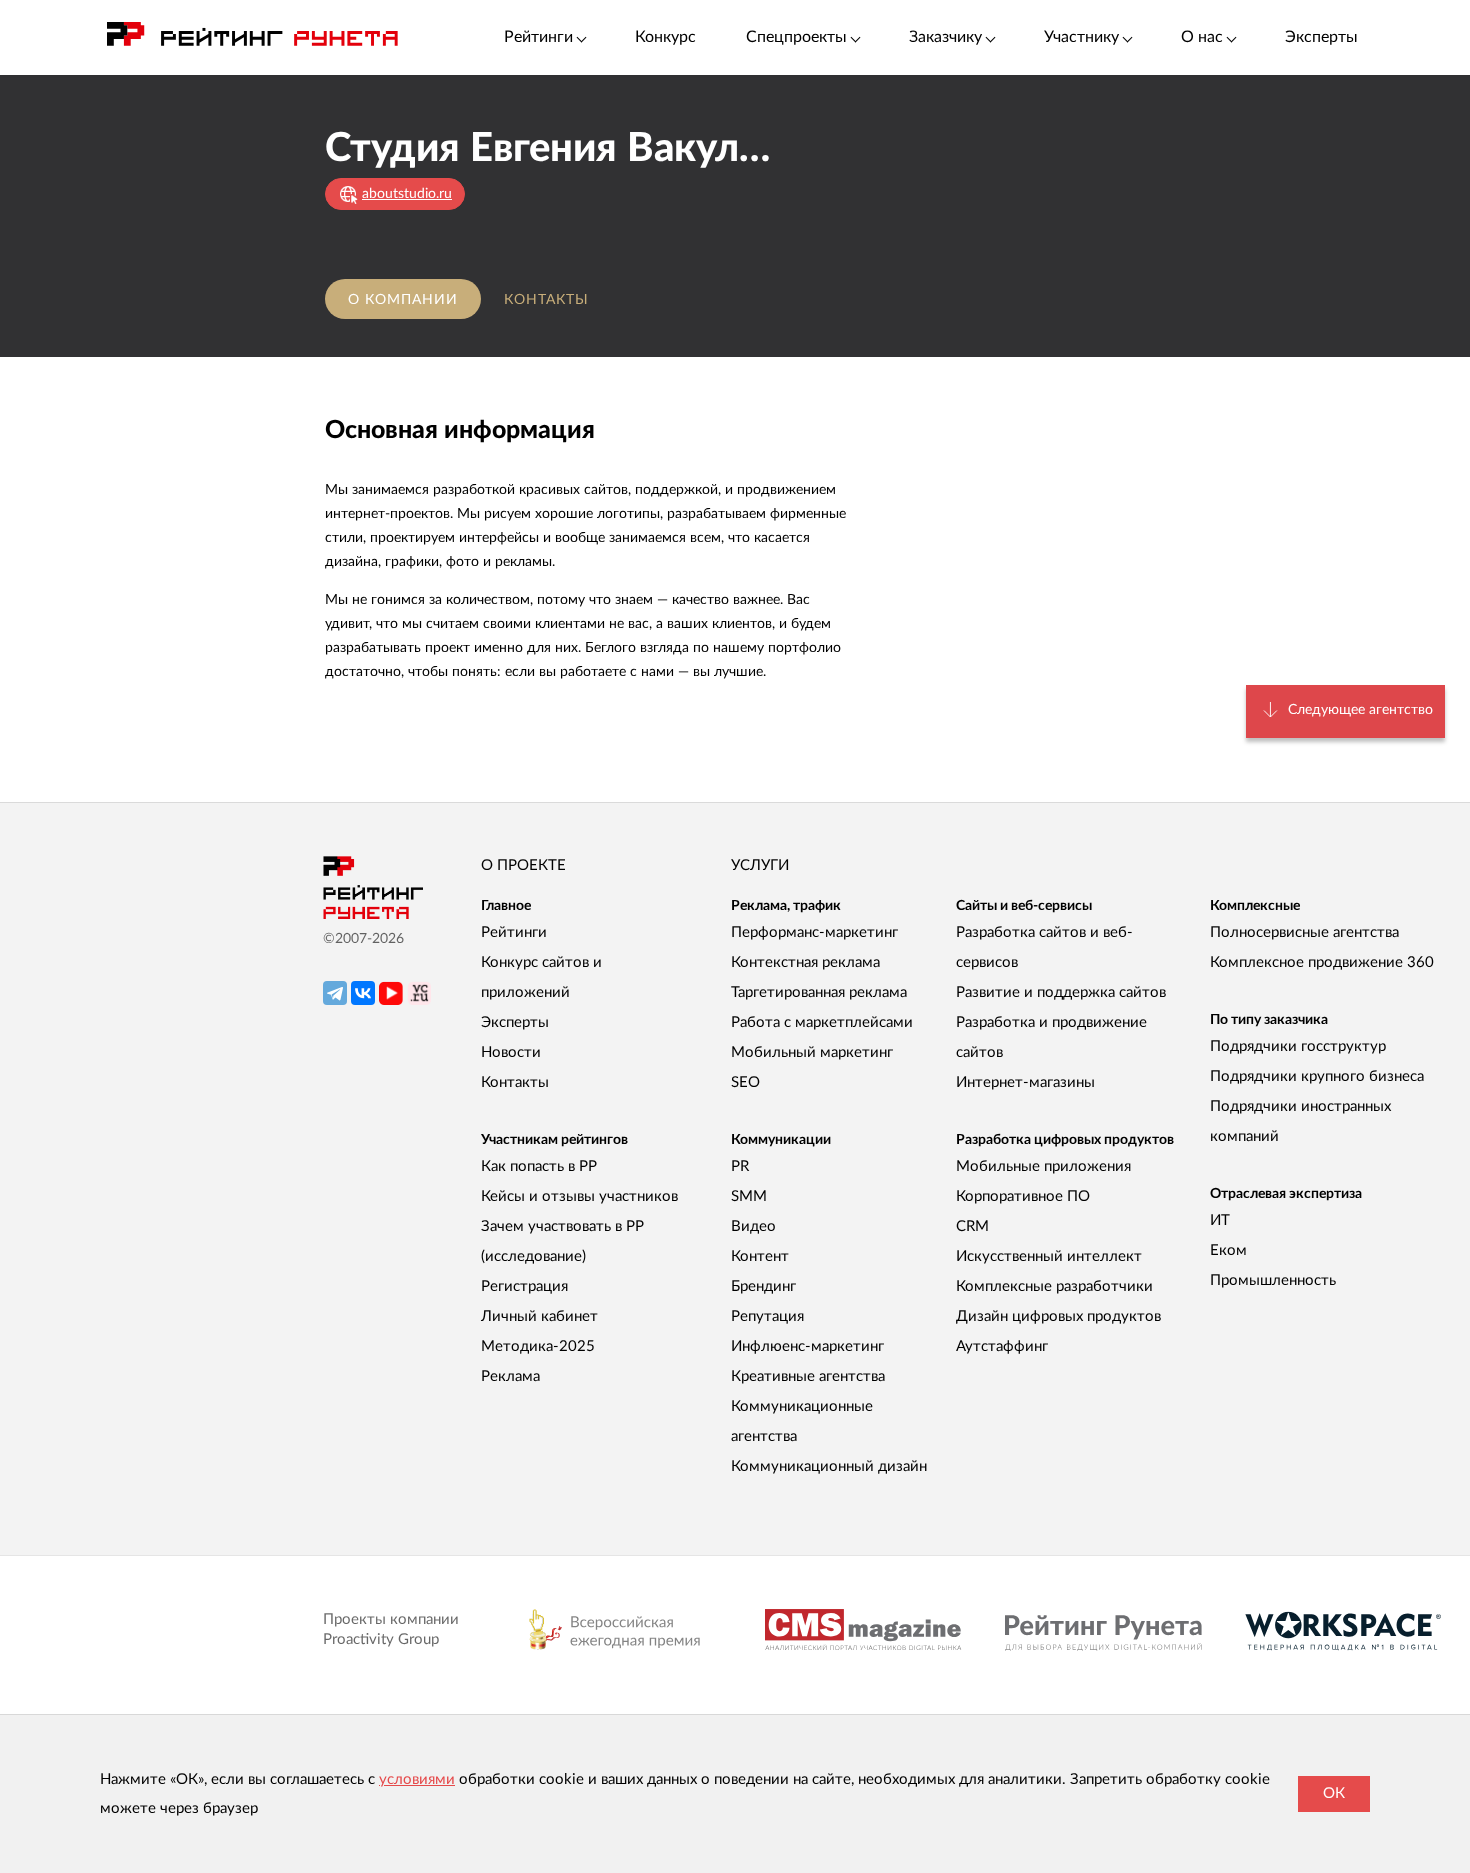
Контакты (546, 300)
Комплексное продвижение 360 (1322, 962)
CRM (972, 1226)
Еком (1228, 1250)
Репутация (767, 1316)
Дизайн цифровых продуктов (1058, 1316)
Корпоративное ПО (1023, 1196)
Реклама (510, 1376)
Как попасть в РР (539, 1166)
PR (740, 1166)
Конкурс (665, 37)
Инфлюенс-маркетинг (807, 1346)
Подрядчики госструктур (1298, 1046)
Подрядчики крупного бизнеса (1317, 1076)
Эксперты (1321, 37)
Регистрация (524, 1286)
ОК (1334, 1793)
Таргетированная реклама (819, 992)
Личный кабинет (539, 1316)
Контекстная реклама (805, 962)
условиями (417, 1779)
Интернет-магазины (1025, 1082)
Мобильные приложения (1043, 1166)
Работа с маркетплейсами (822, 1022)
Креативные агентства (808, 1376)
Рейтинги (514, 932)
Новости (511, 1052)
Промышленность (1273, 1280)
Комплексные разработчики (1054, 1286)
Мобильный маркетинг (812, 1052)
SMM (749, 1196)
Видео (753, 1226)
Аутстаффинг (1002, 1346)
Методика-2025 (538, 1346)
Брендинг (763, 1286)
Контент (760, 1256)
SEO (745, 1082)
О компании (403, 300)
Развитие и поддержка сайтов (1061, 992)
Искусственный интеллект (1049, 1256)
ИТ (1220, 1220)
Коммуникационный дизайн (829, 1466)
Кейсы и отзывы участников (579, 1196)
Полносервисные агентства (1304, 932)
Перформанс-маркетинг (814, 932)
